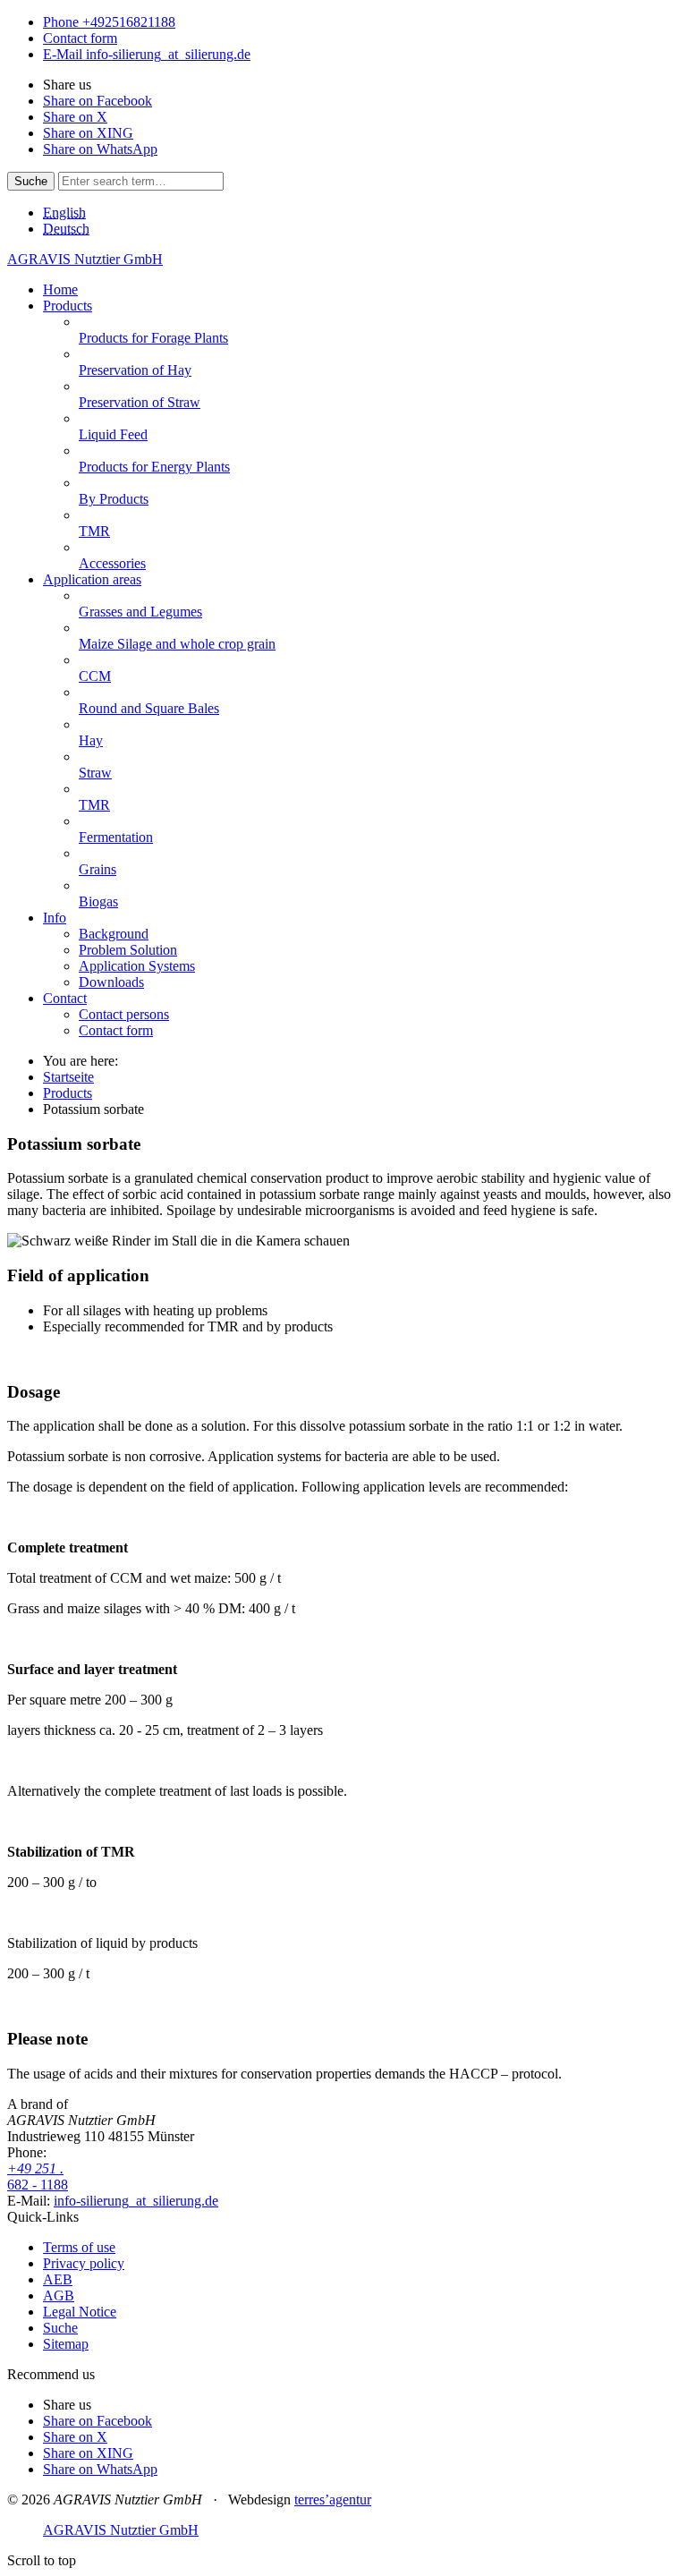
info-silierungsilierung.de (136, 2201)
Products (68, 1093)
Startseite (68, 1077)
